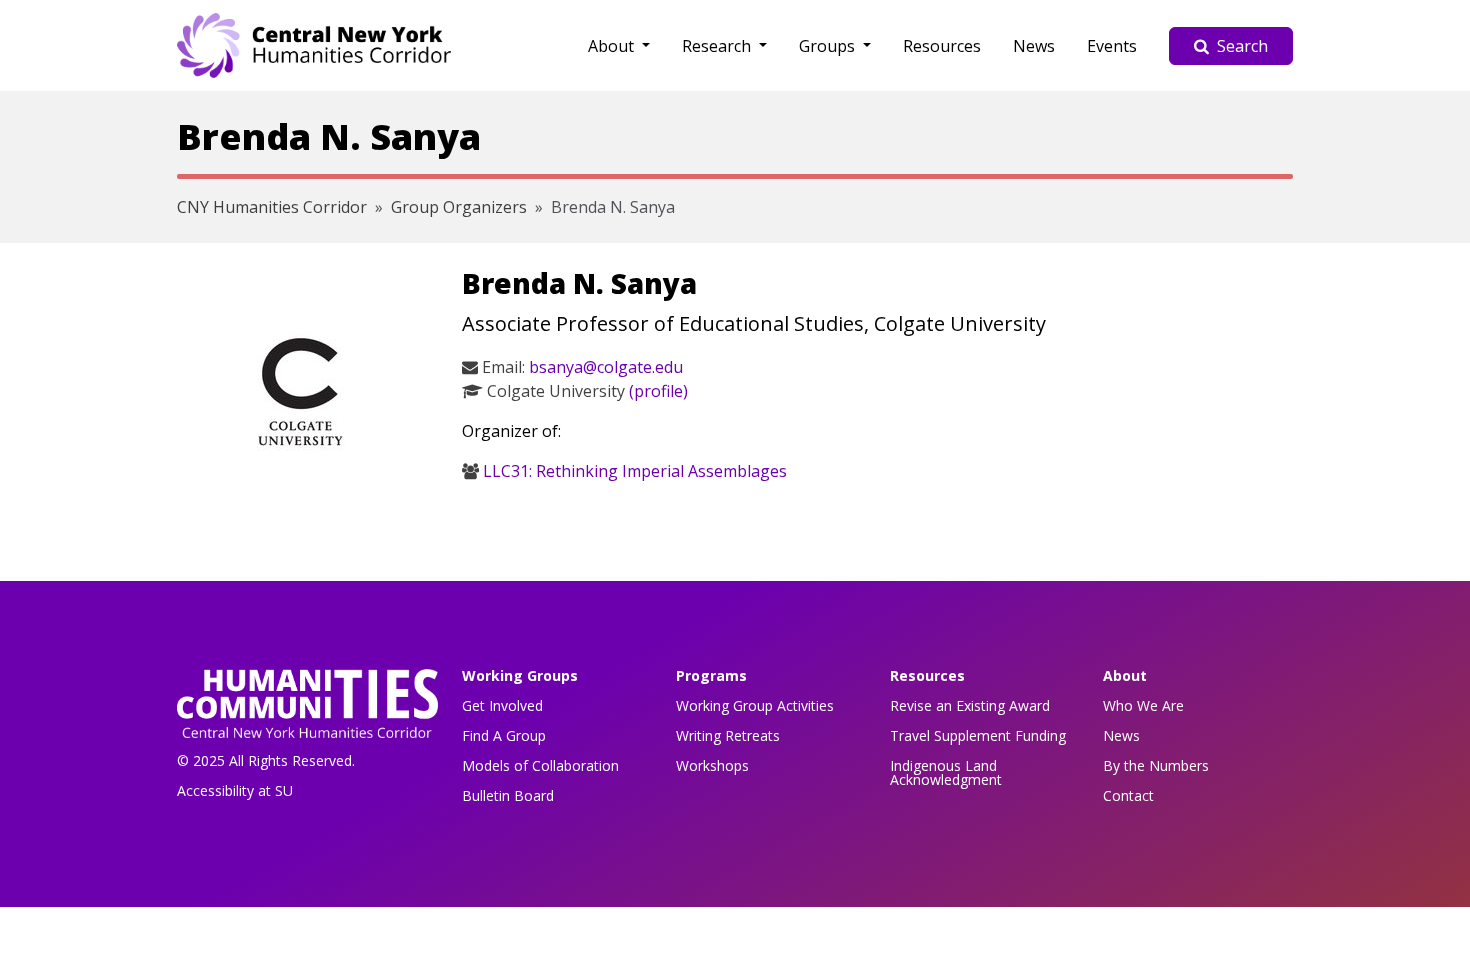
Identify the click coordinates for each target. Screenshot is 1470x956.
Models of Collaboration (540, 765)
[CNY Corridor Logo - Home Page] (307, 709)
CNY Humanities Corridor (272, 207)
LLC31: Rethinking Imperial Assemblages (635, 471)
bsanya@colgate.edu (606, 367)
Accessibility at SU (235, 790)
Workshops (712, 765)
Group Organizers (459, 207)
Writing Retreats (728, 735)
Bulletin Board (508, 795)
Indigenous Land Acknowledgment (946, 772)
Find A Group (504, 735)
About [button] (613, 46)
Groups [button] (829, 46)
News (1034, 46)
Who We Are (1143, 705)
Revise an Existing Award (970, 705)
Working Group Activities (755, 705)
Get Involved (502, 705)
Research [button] (718, 46)
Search (1242, 46)
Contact (1128, 795)
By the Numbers (1156, 765)
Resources (942, 46)
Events (1112, 46)
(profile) (658, 391)
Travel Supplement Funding (978, 735)
